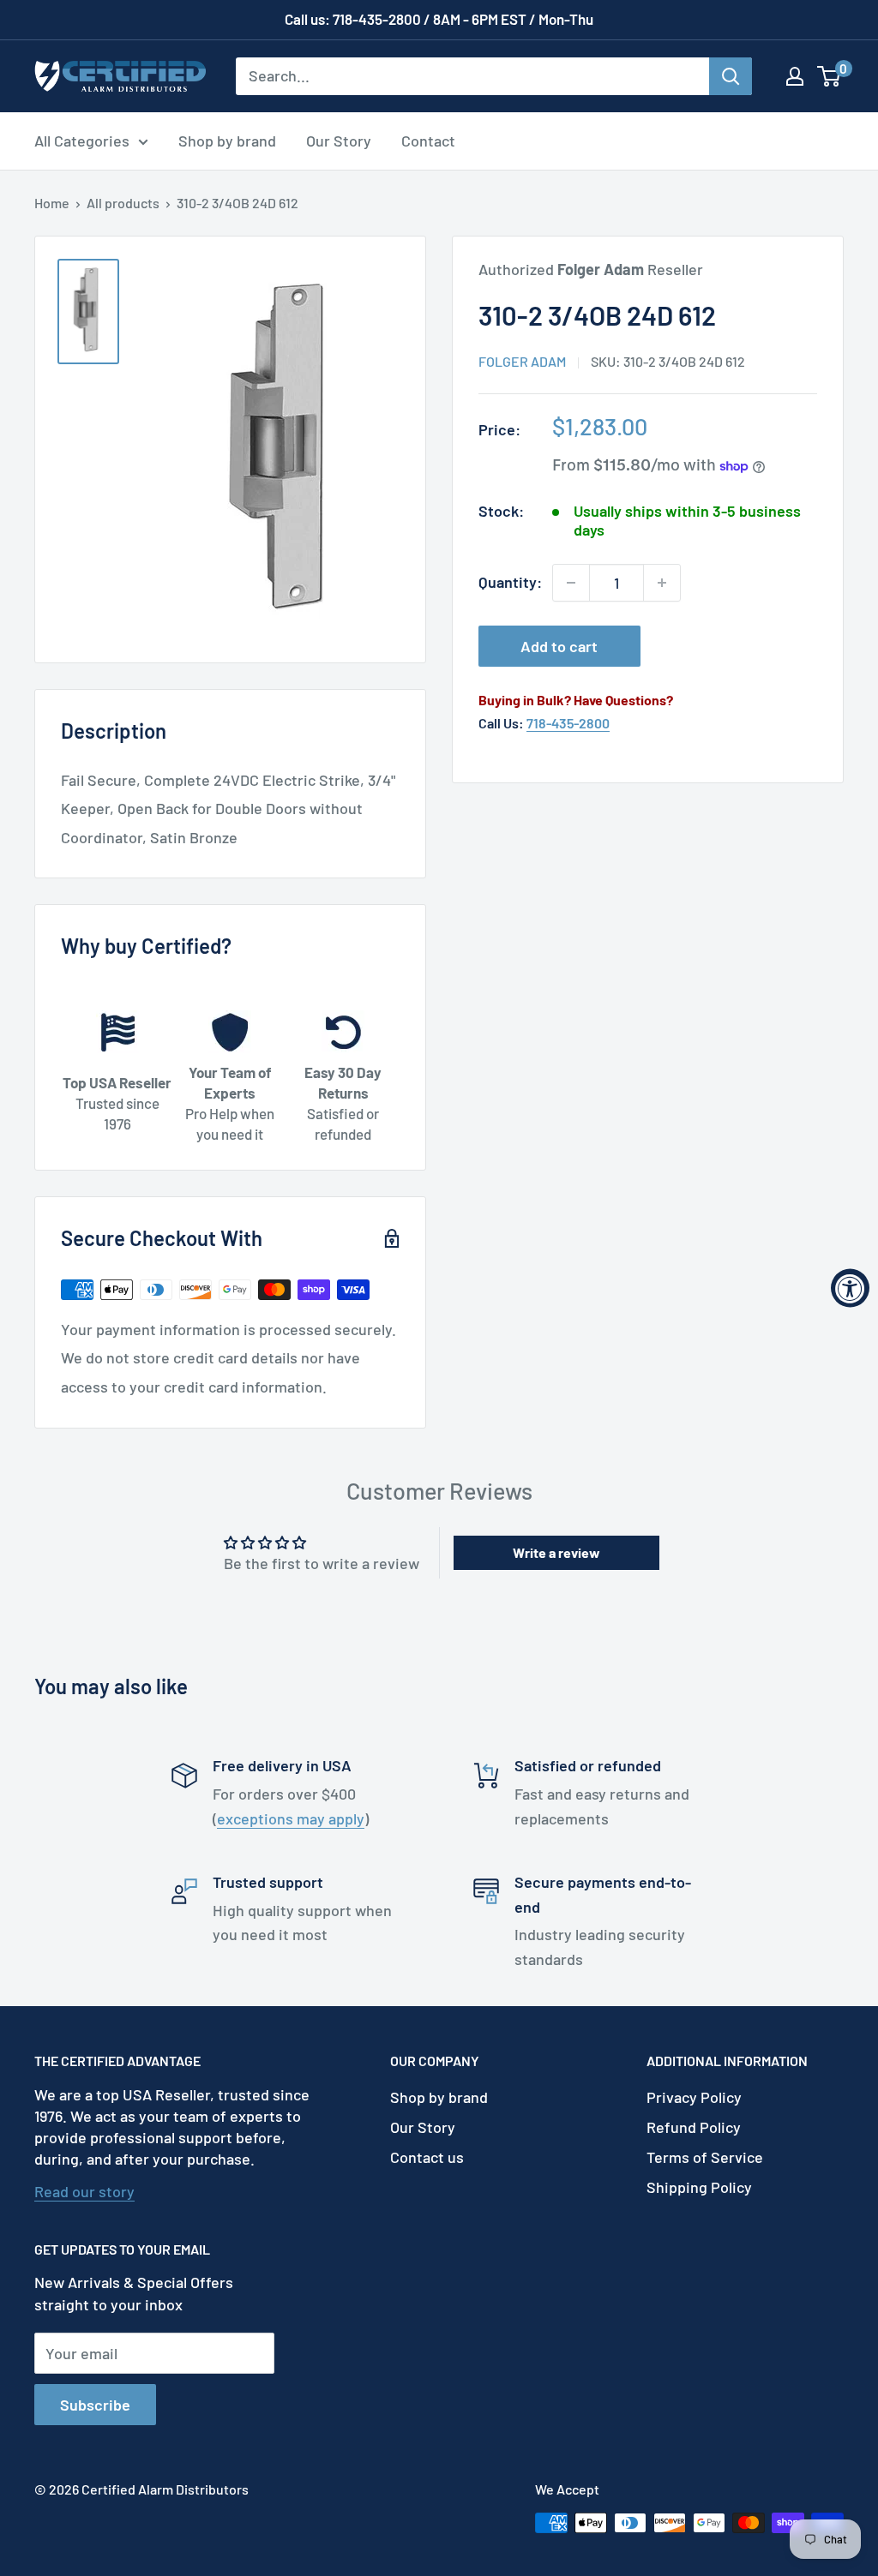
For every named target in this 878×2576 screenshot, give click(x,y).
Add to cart (559, 646)
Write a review (556, 1552)
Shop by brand (227, 141)
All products (123, 203)
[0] (830, 76)
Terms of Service (705, 2157)
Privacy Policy (694, 2097)
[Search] (731, 76)
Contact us (427, 2157)
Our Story (339, 141)
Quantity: (510, 582)
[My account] (795, 76)
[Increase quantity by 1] (662, 583)
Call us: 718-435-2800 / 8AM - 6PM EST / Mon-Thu (439, 19)
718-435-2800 (568, 723)
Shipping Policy (699, 2187)
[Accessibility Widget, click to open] (850, 1288)
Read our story (84, 2191)
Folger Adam (522, 361)
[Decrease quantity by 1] (571, 583)
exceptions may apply (291, 1818)
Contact (428, 141)
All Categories (82, 141)
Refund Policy (694, 2127)
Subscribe (95, 2405)
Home (52, 203)
